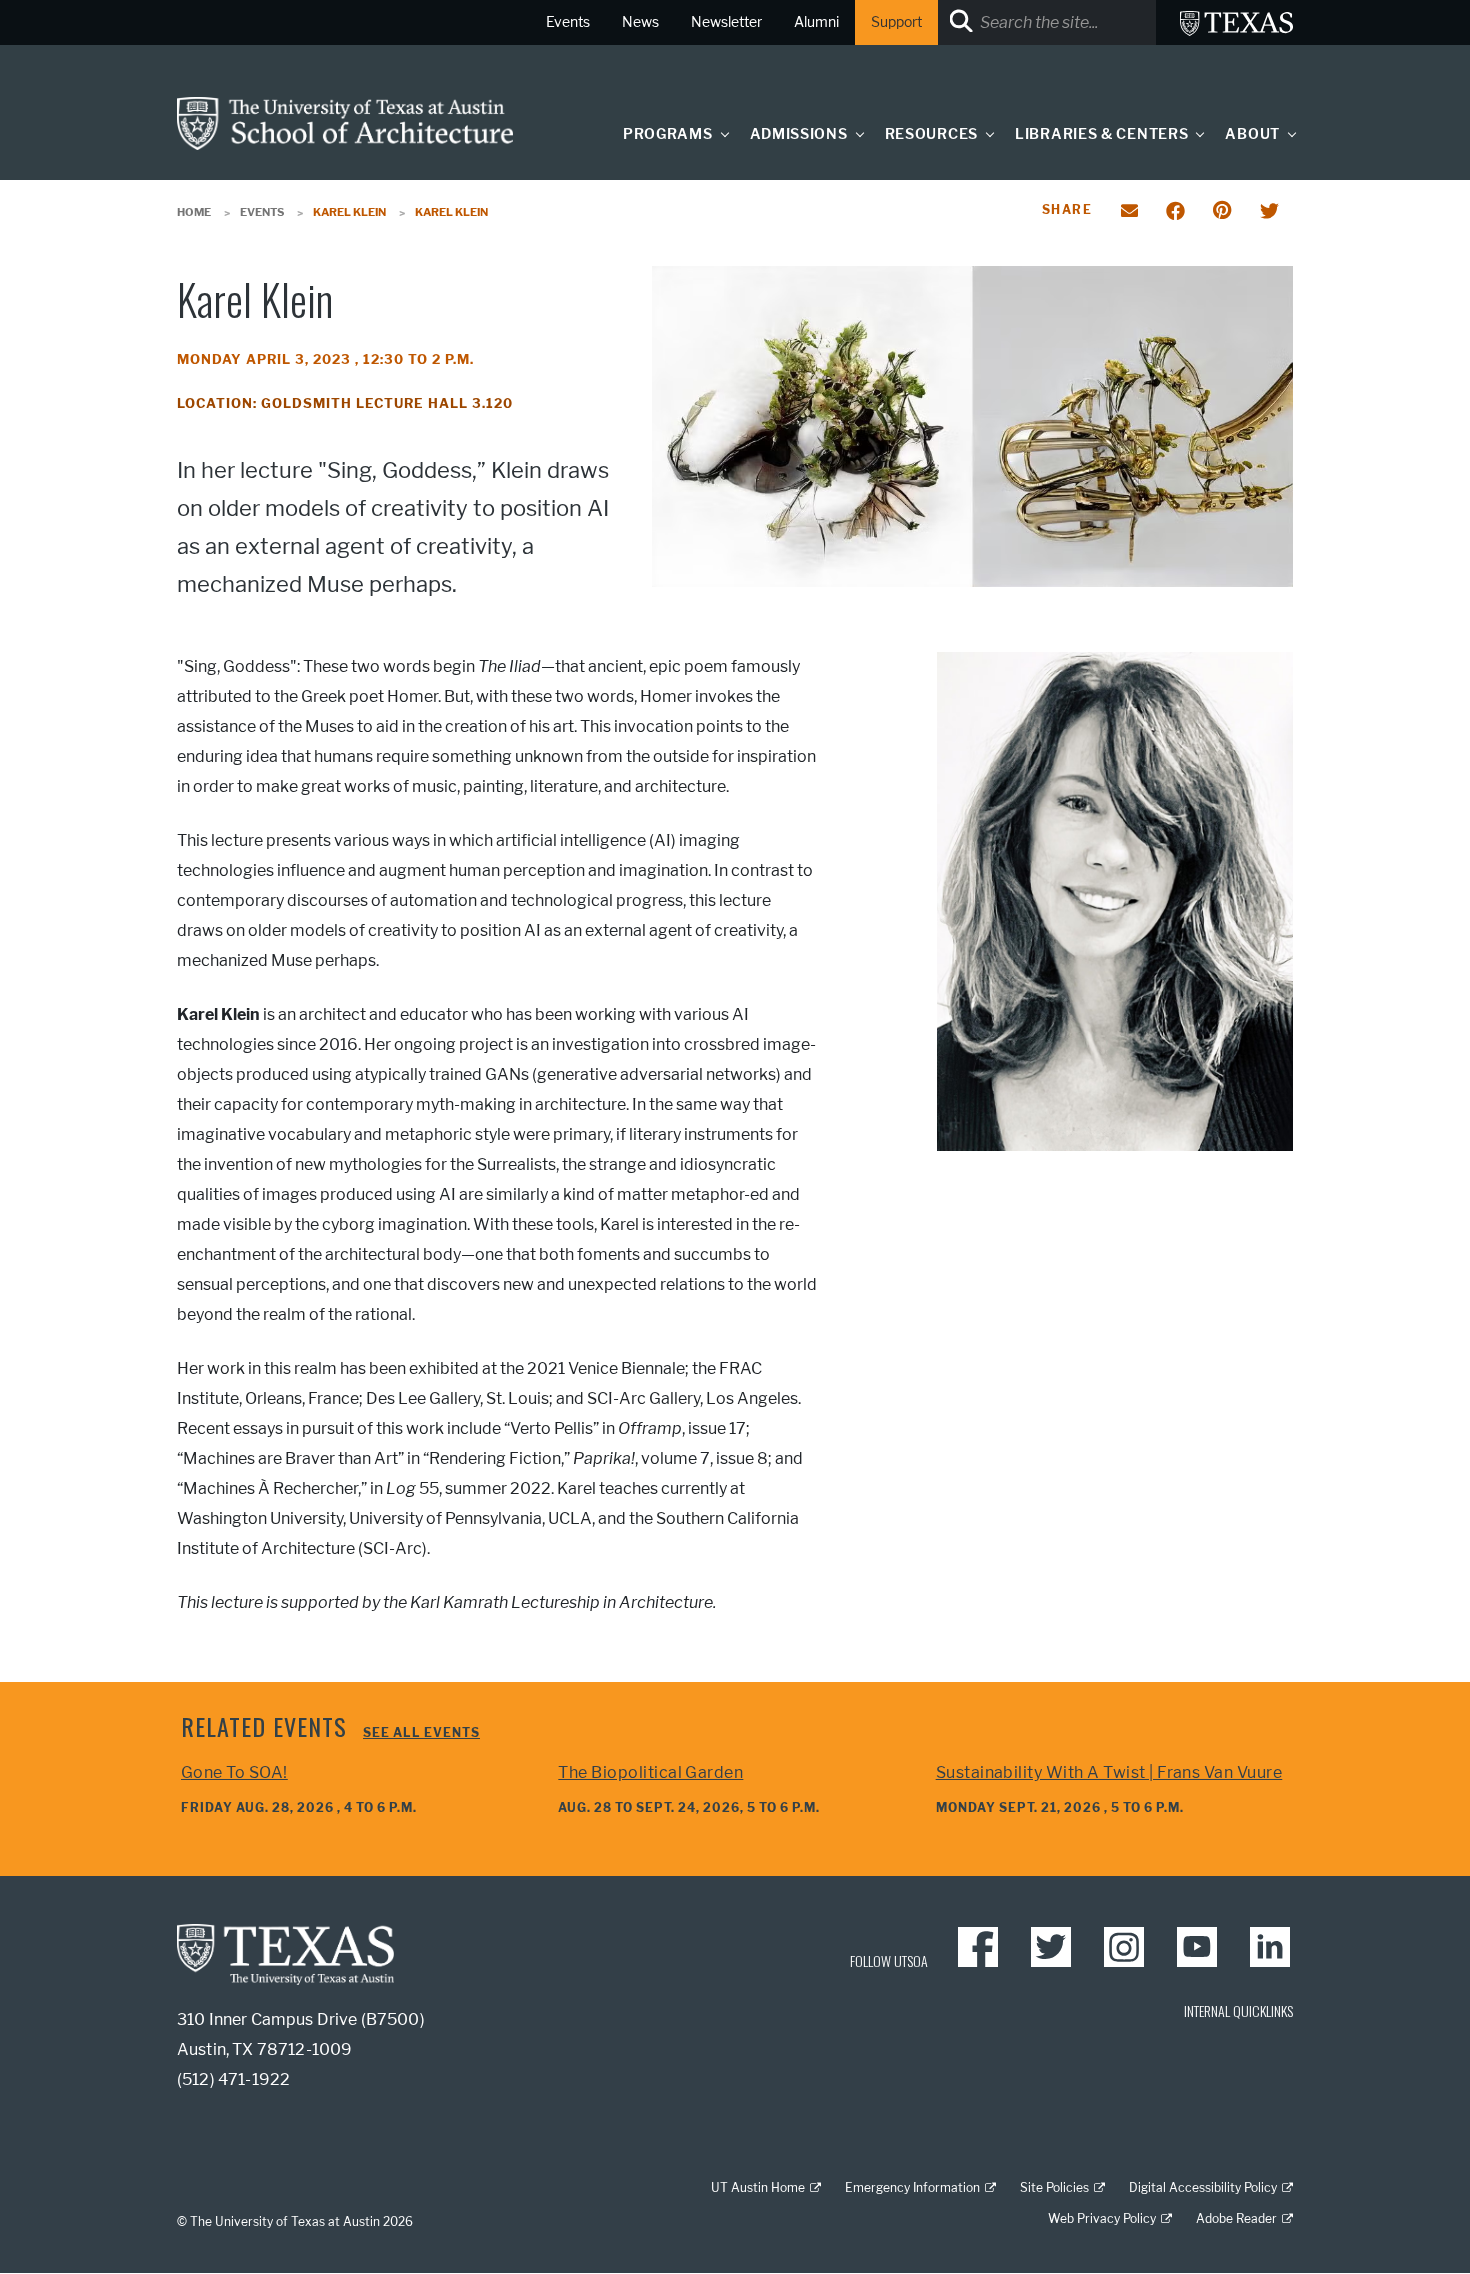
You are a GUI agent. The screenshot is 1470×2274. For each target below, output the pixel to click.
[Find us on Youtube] (1197, 1947)
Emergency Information (912, 2187)
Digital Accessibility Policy (1203, 2187)
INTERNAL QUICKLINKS (1238, 2010)
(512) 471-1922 (233, 2079)
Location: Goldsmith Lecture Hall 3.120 (345, 403)
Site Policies (1054, 2187)
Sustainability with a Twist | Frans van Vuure (1109, 1772)
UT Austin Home (758, 2187)
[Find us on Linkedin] (1270, 1947)
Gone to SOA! (234, 1772)
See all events (421, 1732)
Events (262, 212)
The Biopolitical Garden (650, 1772)
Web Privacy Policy (1102, 2218)
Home (194, 212)
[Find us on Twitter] (1051, 1947)
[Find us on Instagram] (1124, 1947)
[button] (720, 133)
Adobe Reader (1236, 2218)
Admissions (799, 134)
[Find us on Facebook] (978, 1947)
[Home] (345, 122)
